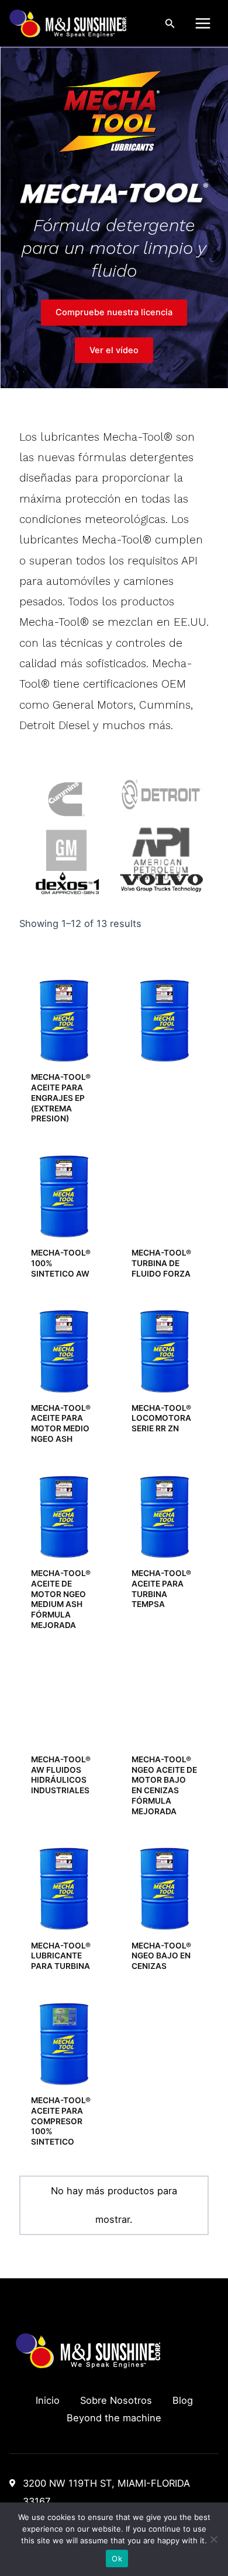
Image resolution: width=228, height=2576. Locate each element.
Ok (117, 2558)
